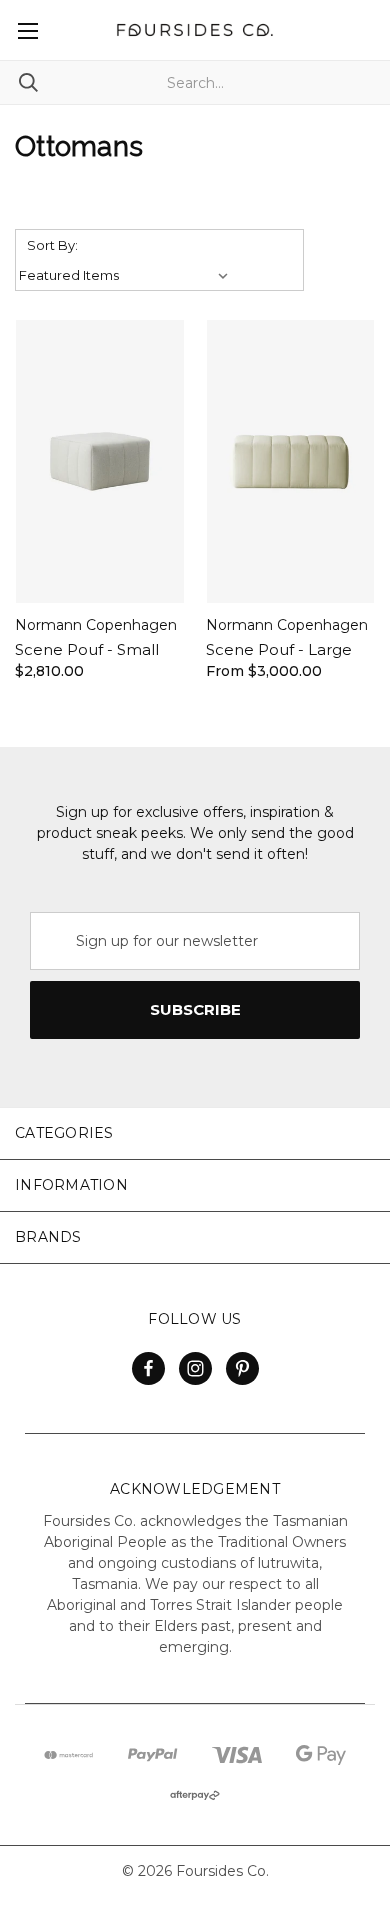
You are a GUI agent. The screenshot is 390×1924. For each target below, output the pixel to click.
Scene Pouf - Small (87, 649)
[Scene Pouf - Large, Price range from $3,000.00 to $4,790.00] (291, 461)
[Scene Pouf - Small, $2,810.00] (100, 461)
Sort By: (52, 245)
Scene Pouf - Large (279, 649)
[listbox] (127, 275)
